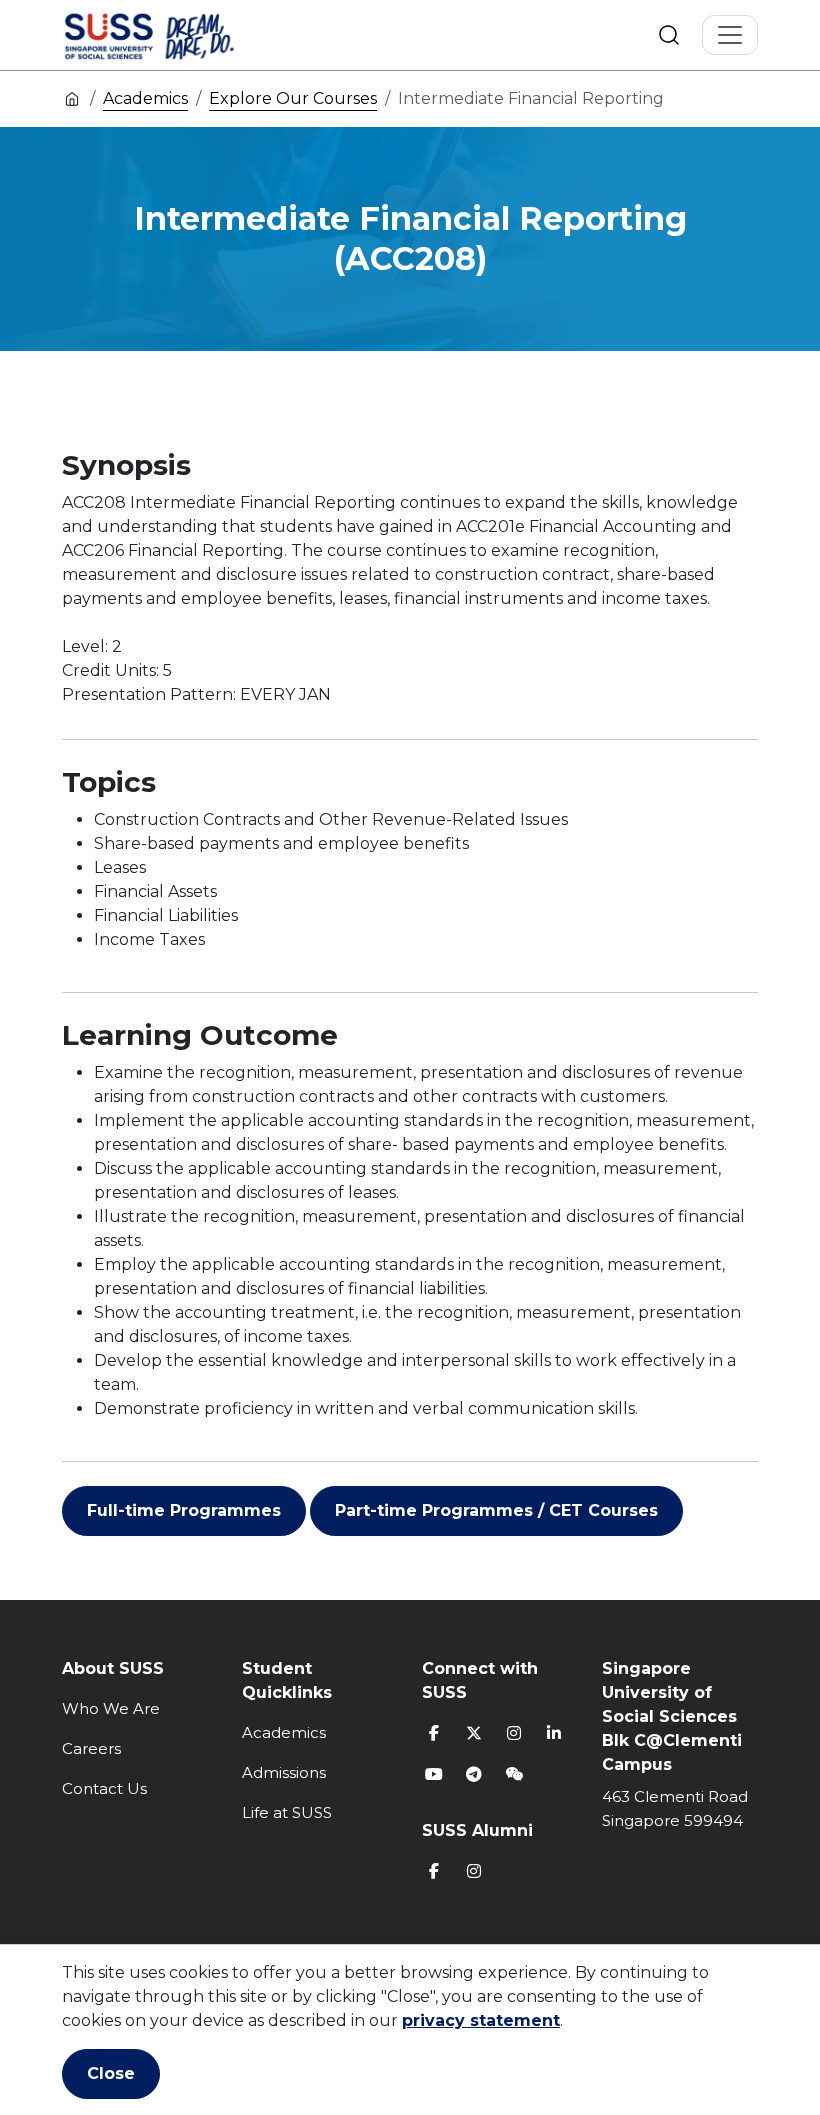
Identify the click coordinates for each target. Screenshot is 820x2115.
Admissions (284, 1772)
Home (72, 98)
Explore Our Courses (293, 98)
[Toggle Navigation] (730, 35)
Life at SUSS (287, 1812)
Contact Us (104, 1788)
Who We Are (111, 1708)
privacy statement (481, 2020)
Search (669, 35)
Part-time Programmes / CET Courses (496, 1510)
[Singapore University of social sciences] (183, 35)
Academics (145, 98)
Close (111, 2073)
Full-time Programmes (184, 1510)
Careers (91, 1748)
